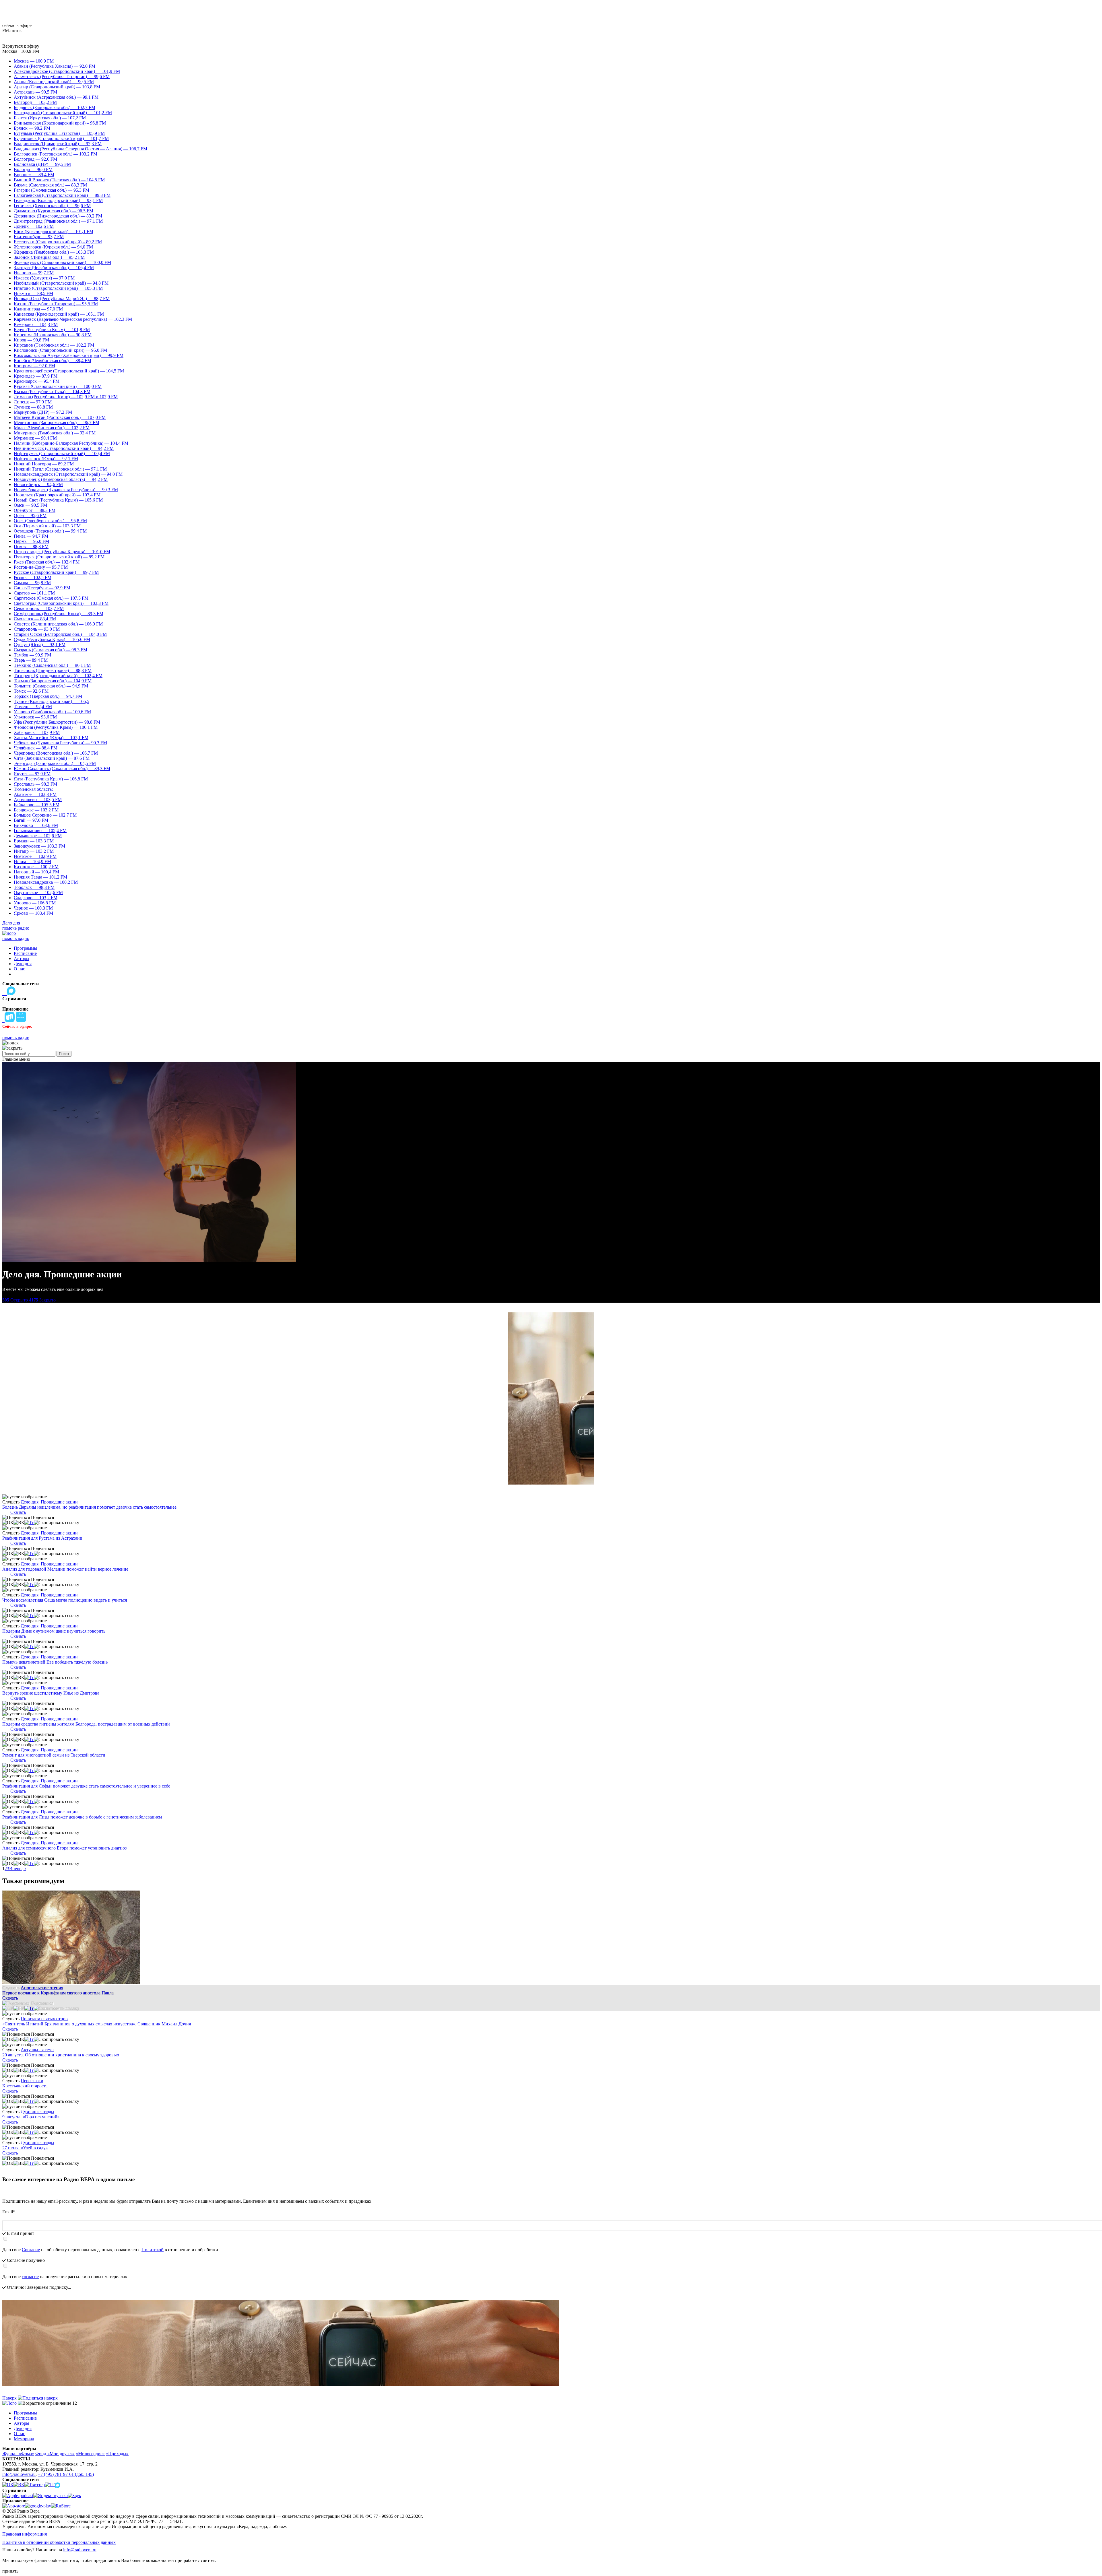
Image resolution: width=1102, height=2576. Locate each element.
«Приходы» (117, 2454)
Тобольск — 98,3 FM (34, 887)
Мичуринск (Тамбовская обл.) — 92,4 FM (55, 433)
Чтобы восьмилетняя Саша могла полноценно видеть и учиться (65, 1600)
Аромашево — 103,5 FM (38, 800)
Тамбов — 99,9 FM (32, 655)
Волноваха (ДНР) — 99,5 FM (42, 164)
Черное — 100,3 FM (33, 908)
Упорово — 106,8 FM (35, 903)
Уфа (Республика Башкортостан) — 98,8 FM (57, 722)
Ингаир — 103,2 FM (34, 851)
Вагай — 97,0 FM (31, 820)
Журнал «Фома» (18, 2454)
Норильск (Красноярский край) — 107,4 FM (57, 495)
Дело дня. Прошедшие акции (49, 1502)
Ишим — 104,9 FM (32, 861)
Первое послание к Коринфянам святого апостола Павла (58, 1993)
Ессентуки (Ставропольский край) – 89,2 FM (58, 242)
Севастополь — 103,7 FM (39, 608)
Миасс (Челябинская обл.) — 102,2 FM (52, 428)
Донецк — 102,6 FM (34, 226)
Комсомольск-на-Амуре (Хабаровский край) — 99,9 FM (69, 355)
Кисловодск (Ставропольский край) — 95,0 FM (60, 350)
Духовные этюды (37, 2112)
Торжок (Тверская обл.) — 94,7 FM (48, 696)
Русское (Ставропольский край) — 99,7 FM (56, 572)
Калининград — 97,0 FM (38, 309)
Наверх (10, 2398)
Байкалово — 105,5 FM (37, 805)
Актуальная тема (37, 2050)
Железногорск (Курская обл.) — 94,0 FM (53, 247)
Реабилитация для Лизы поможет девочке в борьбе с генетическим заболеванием (82, 1817)
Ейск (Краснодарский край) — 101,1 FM (54, 231)
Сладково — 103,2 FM (36, 898)
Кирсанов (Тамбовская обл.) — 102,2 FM (54, 345)
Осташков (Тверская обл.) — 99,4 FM (50, 531)
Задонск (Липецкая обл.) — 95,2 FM (49, 257)
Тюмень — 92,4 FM (33, 707)
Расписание (25, 953)
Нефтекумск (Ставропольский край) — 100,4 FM (62, 453)
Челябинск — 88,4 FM (36, 748)
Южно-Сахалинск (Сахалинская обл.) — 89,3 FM (62, 769)
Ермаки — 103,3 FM (34, 841)
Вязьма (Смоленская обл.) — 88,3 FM (50, 185)
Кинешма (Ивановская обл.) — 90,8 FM (53, 335)
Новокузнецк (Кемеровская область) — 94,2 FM (61, 479)
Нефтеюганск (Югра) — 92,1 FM (46, 459)
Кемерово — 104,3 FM (36, 324)
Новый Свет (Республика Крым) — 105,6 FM (58, 500)
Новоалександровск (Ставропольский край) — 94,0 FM (68, 474)
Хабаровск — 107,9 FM (37, 732)
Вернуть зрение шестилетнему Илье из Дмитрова (51, 1693)
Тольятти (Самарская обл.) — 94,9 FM (51, 686)
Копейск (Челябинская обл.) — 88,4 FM (53, 361)
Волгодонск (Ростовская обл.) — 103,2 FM (56, 154)
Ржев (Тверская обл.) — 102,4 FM (47, 562)
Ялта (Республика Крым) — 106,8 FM (51, 779)
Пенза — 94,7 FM (31, 536)
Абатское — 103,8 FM (35, 794)
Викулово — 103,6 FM (36, 825)
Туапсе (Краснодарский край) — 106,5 (52, 701)
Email (9, 2212)
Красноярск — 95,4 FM (37, 381)
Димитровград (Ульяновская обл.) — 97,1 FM (58, 221)
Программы (25, 948)
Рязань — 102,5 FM (33, 577)
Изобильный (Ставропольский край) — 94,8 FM (61, 283)
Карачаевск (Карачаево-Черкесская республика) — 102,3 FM (73, 319)
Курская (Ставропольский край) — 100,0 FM (58, 386)
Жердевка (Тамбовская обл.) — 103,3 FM (54, 252)
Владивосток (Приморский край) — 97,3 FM (58, 144)
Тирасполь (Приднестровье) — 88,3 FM (53, 670)
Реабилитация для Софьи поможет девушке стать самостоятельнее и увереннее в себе (86, 1786)
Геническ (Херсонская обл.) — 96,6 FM (52, 206)
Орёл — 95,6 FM (30, 515)
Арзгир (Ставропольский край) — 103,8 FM (57, 87)
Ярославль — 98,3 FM (35, 784)
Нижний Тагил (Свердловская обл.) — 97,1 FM (60, 469)
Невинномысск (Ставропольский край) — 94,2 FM (64, 448)
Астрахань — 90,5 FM (35, 92)
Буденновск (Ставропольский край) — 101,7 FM (61, 138)
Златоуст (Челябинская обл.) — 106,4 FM (54, 268)
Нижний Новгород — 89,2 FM (44, 464)
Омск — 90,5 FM (30, 505)
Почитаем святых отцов (44, 2019)
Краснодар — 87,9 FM (36, 376)
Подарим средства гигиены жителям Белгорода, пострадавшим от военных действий (86, 1724)
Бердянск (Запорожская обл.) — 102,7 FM (55, 107)
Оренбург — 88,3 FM (35, 510)
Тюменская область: (33, 789)
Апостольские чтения (42, 1988)
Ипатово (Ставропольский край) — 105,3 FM (58, 288)
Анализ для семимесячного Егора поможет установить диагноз (64, 1848)
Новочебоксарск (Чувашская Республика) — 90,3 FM (66, 490)
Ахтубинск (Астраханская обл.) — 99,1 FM (56, 97)
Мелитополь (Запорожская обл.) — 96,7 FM (57, 422)
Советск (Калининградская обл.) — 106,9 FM (58, 624)
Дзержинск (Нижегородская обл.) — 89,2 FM (58, 216)
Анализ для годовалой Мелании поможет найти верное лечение (65, 1569)
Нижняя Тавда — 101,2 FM (40, 877)
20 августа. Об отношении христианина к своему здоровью (61, 2055)
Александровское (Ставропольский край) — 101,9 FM (67, 71)
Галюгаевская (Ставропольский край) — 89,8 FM (62, 195)
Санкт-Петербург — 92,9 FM (42, 588)
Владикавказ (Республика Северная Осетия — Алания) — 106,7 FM (80, 149)
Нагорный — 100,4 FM (36, 872)
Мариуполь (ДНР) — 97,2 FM (43, 412)
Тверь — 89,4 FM (31, 660)
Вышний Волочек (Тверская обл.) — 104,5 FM (59, 180)
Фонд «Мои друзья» (55, 2454)
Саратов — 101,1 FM (34, 593)
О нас (19, 969)
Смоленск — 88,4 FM (35, 619)
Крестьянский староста (25, 2086)
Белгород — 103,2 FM (35, 102)
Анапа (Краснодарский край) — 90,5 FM (54, 82)
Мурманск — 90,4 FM (35, 438)
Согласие (31, 2250)
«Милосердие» (90, 2454)
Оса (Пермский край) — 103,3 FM (47, 526)
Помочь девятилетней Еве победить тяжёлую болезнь (55, 1662)
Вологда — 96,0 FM (33, 169)
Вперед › (18, 1869)
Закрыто (42, 1300)
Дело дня (11, 923)
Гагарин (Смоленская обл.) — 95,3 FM (52, 190)
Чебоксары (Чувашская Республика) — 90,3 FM (60, 743)
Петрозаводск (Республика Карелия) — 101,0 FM (62, 552)
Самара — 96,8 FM (32, 583)
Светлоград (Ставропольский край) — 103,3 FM (61, 603)
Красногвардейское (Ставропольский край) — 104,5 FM (69, 371)
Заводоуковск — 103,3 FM (39, 846)
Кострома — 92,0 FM (34, 366)
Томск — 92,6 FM (31, 691)
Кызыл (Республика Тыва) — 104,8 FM (52, 392)
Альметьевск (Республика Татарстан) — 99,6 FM (62, 76)
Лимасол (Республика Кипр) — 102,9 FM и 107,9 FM (66, 397)
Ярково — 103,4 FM (33, 913)
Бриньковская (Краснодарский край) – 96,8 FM (60, 123)
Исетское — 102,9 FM (35, 856)
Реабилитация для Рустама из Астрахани (42, 1538)
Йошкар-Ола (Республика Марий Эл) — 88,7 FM (62, 299)
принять (10, 2571)
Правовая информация (25, 2534)
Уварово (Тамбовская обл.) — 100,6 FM (52, 712)
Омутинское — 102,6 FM (38, 892)
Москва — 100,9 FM (34, 61)
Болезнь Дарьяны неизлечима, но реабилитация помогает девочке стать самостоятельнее (89, 1507)
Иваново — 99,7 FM (34, 273)
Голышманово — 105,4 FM (40, 831)
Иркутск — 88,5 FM (33, 293)
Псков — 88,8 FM (31, 546)
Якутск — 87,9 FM (32, 774)
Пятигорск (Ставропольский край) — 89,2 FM (59, 557)
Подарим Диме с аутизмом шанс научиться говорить (54, 1631)
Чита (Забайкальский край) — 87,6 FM (52, 758)
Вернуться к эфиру (21, 46)
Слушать (11, 1502)
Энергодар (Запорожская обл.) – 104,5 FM (55, 763)
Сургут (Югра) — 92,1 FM (40, 645)
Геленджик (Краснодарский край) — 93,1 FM (58, 200)
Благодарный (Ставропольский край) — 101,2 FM (63, 113)
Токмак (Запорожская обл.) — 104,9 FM (53, 681)
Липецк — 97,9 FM (33, 402)
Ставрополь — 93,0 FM (37, 629)
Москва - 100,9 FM (21, 51)
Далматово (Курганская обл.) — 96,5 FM (54, 211)
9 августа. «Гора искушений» (31, 2117)
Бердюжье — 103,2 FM (36, 810)
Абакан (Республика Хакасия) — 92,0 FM (55, 66)
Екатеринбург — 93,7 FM (39, 237)
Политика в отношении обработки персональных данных (59, 2542)
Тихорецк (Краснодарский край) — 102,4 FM (58, 676)
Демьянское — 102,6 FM (38, 836)
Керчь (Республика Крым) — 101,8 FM (52, 330)
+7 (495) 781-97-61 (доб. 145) (66, 2474)
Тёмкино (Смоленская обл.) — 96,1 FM (52, 665)
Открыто (15, 1300)
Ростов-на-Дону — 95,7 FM (41, 567)
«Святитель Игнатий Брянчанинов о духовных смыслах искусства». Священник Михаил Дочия (97, 2024)
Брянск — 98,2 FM (32, 128)
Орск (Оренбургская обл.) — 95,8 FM (50, 521)
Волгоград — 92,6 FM (35, 159)
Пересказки (32, 2081)
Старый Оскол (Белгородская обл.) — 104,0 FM (60, 634)
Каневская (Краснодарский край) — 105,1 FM (59, 314)
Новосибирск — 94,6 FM (38, 484)
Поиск (64, 1054)
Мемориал (24, 2439)
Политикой (153, 2250)
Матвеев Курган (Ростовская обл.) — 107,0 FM (60, 417)
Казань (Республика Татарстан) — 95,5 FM (56, 304)
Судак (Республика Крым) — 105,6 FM (52, 639)
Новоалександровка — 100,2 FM (46, 882)
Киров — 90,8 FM (31, 340)
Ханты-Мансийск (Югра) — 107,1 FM (51, 738)
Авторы (22, 958)
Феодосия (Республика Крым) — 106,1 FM (56, 727)
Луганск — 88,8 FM (33, 407)
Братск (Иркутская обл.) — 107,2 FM (50, 118)
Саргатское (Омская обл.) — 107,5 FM (51, 598)
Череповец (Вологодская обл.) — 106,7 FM (56, 753)
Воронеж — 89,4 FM (34, 175)
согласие (30, 2277)
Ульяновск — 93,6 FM (35, 717)
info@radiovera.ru (19, 2474)
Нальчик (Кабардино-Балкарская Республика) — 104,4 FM (71, 443)
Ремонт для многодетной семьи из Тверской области (54, 1755)
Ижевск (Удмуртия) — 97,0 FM (44, 278)
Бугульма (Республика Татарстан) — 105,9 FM (59, 133)
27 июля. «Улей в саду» (25, 2148)
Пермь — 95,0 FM (31, 541)
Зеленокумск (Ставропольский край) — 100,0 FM (62, 262)
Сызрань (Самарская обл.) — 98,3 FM (51, 650)
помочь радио (16, 928)
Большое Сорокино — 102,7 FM (45, 815)
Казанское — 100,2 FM (36, 867)
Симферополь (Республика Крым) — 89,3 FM (59, 614)
